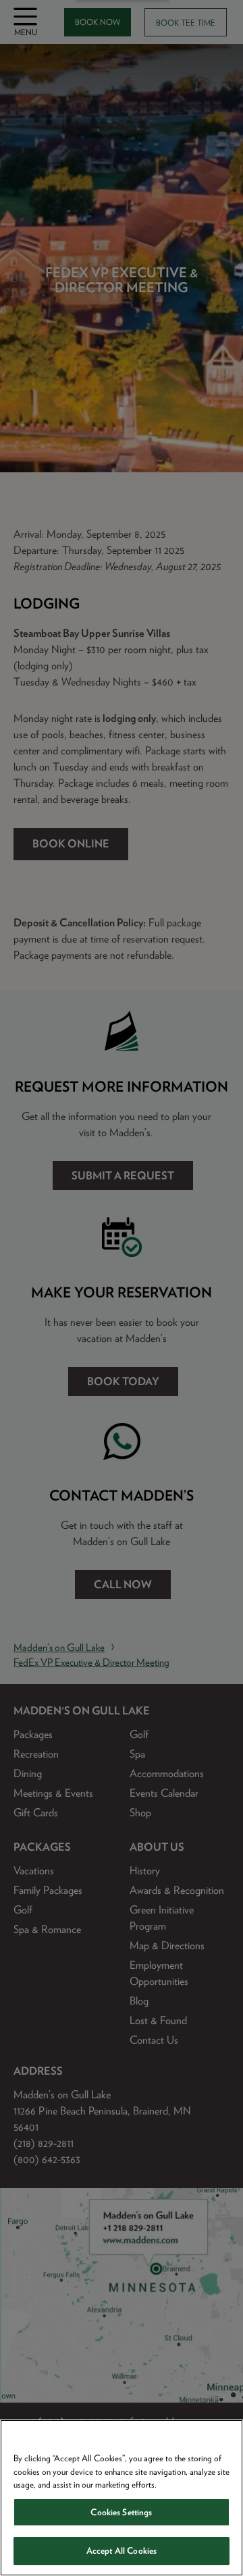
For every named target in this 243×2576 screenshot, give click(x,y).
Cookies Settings (121, 2512)
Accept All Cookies (122, 2551)
